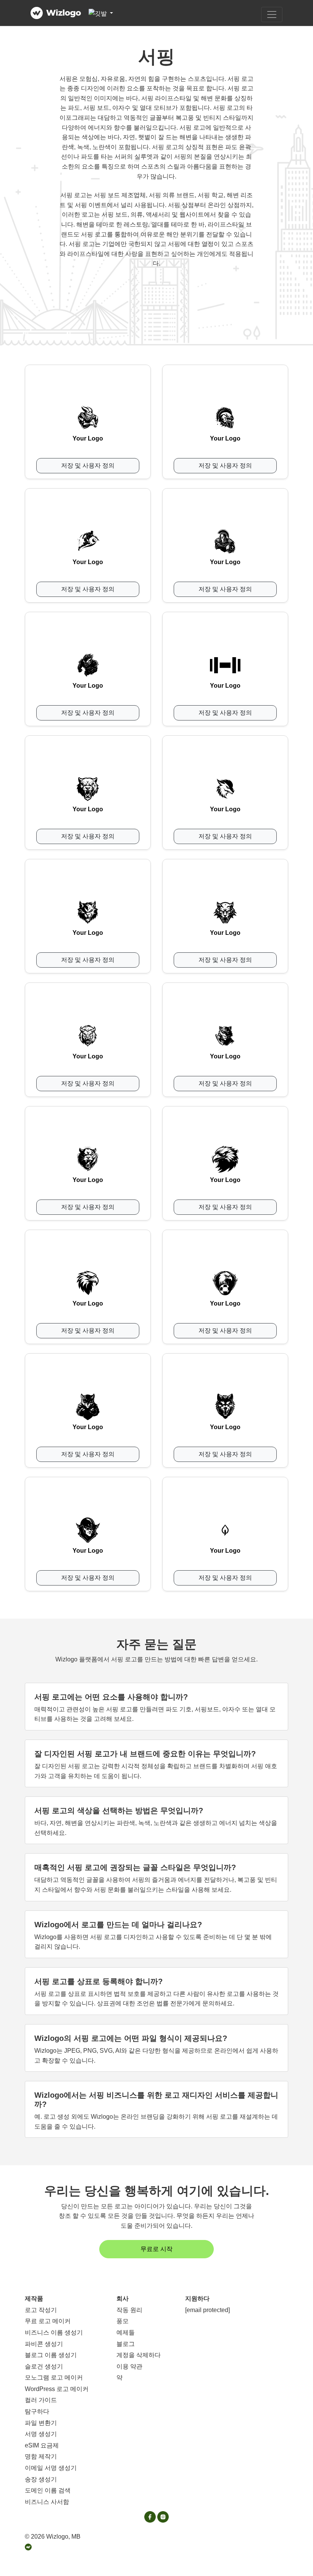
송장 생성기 (41, 2479)
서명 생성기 (41, 2434)
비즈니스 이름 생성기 (54, 2332)
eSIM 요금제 (42, 2445)
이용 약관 (129, 2366)
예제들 (126, 2332)
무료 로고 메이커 (48, 2321)
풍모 (123, 2321)
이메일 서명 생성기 (51, 2468)
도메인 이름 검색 (48, 2490)
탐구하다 (37, 2411)
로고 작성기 (41, 2310)
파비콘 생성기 (44, 2344)
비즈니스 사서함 (47, 2502)
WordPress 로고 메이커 (57, 2389)
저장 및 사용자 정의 (88, 466)
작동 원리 (129, 2310)
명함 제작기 (41, 2456)
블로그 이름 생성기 (51, 2355)
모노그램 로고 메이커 (54, 2377)
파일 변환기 (41, 2423)
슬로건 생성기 (44, 2366)
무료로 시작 (156, 2249)
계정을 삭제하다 (139, 2355)
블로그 (126, 2344)
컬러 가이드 (41, 2400)
